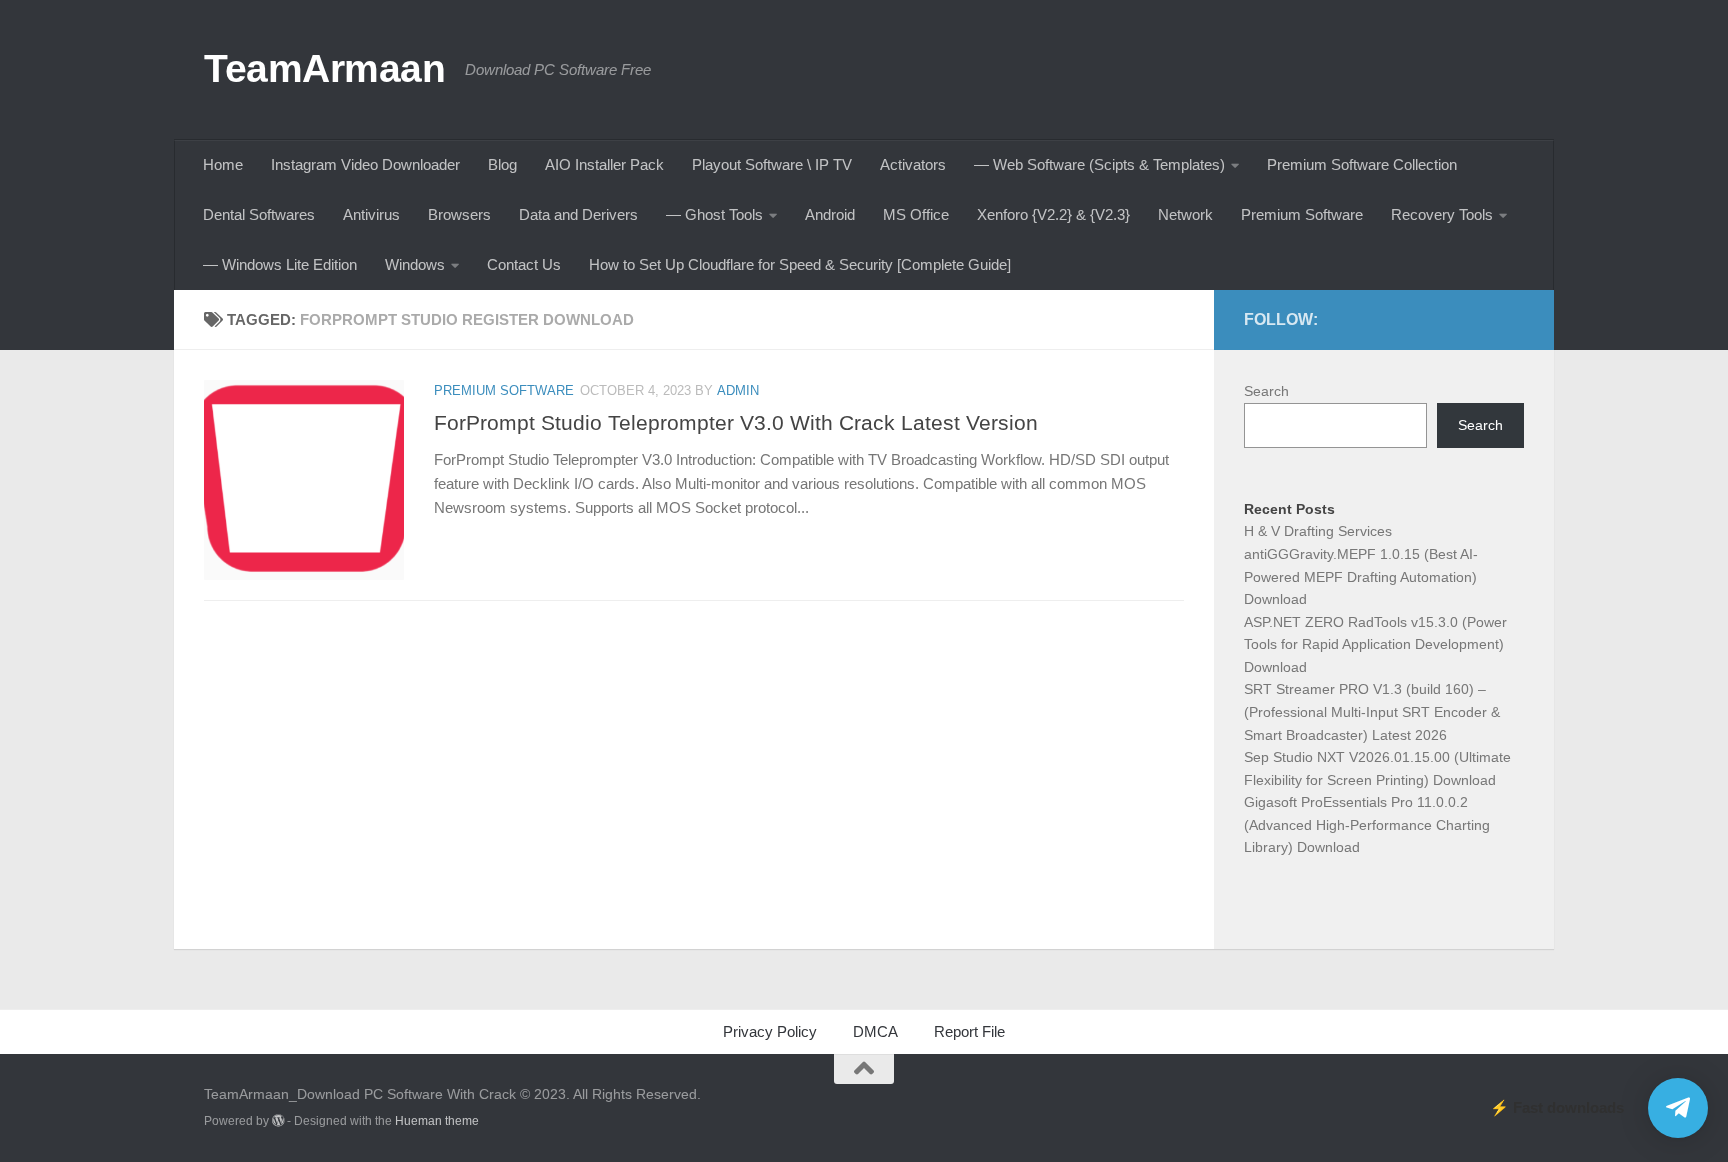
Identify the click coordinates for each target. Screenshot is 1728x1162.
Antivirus (371, 214)
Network (1185, 214)
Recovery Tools (1442, 214)
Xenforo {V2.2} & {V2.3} (1053, 214)
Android (830, 214)
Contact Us (524, 264)
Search (1266, 391)
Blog (502, 164)
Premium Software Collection (1362, 164)
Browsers (459, 214)
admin (738, 390)
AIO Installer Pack (604, 164)
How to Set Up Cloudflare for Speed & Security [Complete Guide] (800, 264)
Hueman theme (437, 1121)
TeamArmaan (324, 68)
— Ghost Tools (714, 214)
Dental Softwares (259, 214)
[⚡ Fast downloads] (1678, 1108)
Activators (913, 164)
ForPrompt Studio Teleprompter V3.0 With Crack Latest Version (736, 422)
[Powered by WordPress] (278, 1121)
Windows (415, 264)
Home (223, 164)
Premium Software (1302, 214)
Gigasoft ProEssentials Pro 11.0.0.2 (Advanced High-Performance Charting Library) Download (1367, 824)
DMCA (875, 1031)
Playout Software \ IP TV (772, 164)
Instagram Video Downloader (365, 164)
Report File (969, 1031)
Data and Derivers (578, 214)
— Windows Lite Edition (280, 264)
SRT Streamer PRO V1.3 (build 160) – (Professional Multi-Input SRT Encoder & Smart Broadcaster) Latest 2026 (1372, 711)
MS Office (916, 214)
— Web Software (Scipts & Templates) (1099, 164)
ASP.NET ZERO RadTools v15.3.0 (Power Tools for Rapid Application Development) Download (1375, 644)
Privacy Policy (770, 1031)
